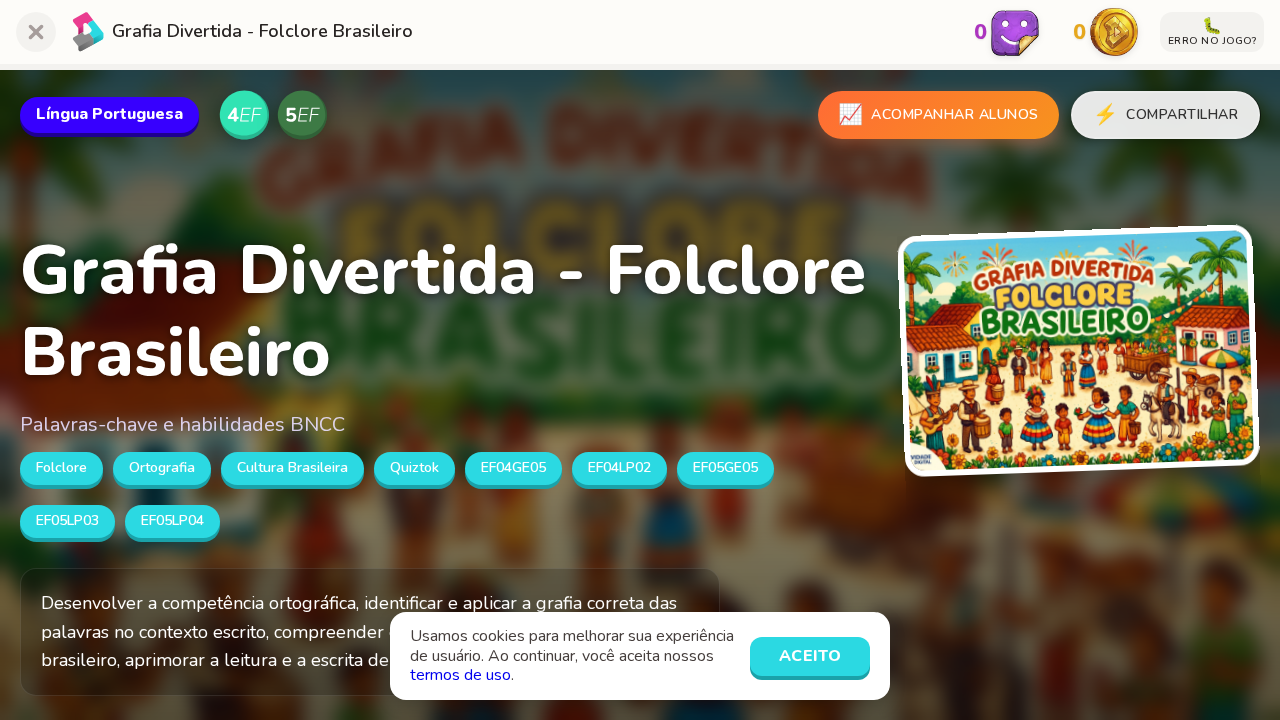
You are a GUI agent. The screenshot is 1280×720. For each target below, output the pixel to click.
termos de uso (460, 675)
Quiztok (414, 467)
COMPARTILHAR (1166, 114)
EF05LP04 (172, 520)
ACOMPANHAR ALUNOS (938, 114)
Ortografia (162, 467)
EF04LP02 (619, 467)
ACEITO (810, 656)
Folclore (61, 467)
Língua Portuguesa (109, 114)
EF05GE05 (725, 467)
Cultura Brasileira (292, 467)
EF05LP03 (67, 520)
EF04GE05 (513, 467)
